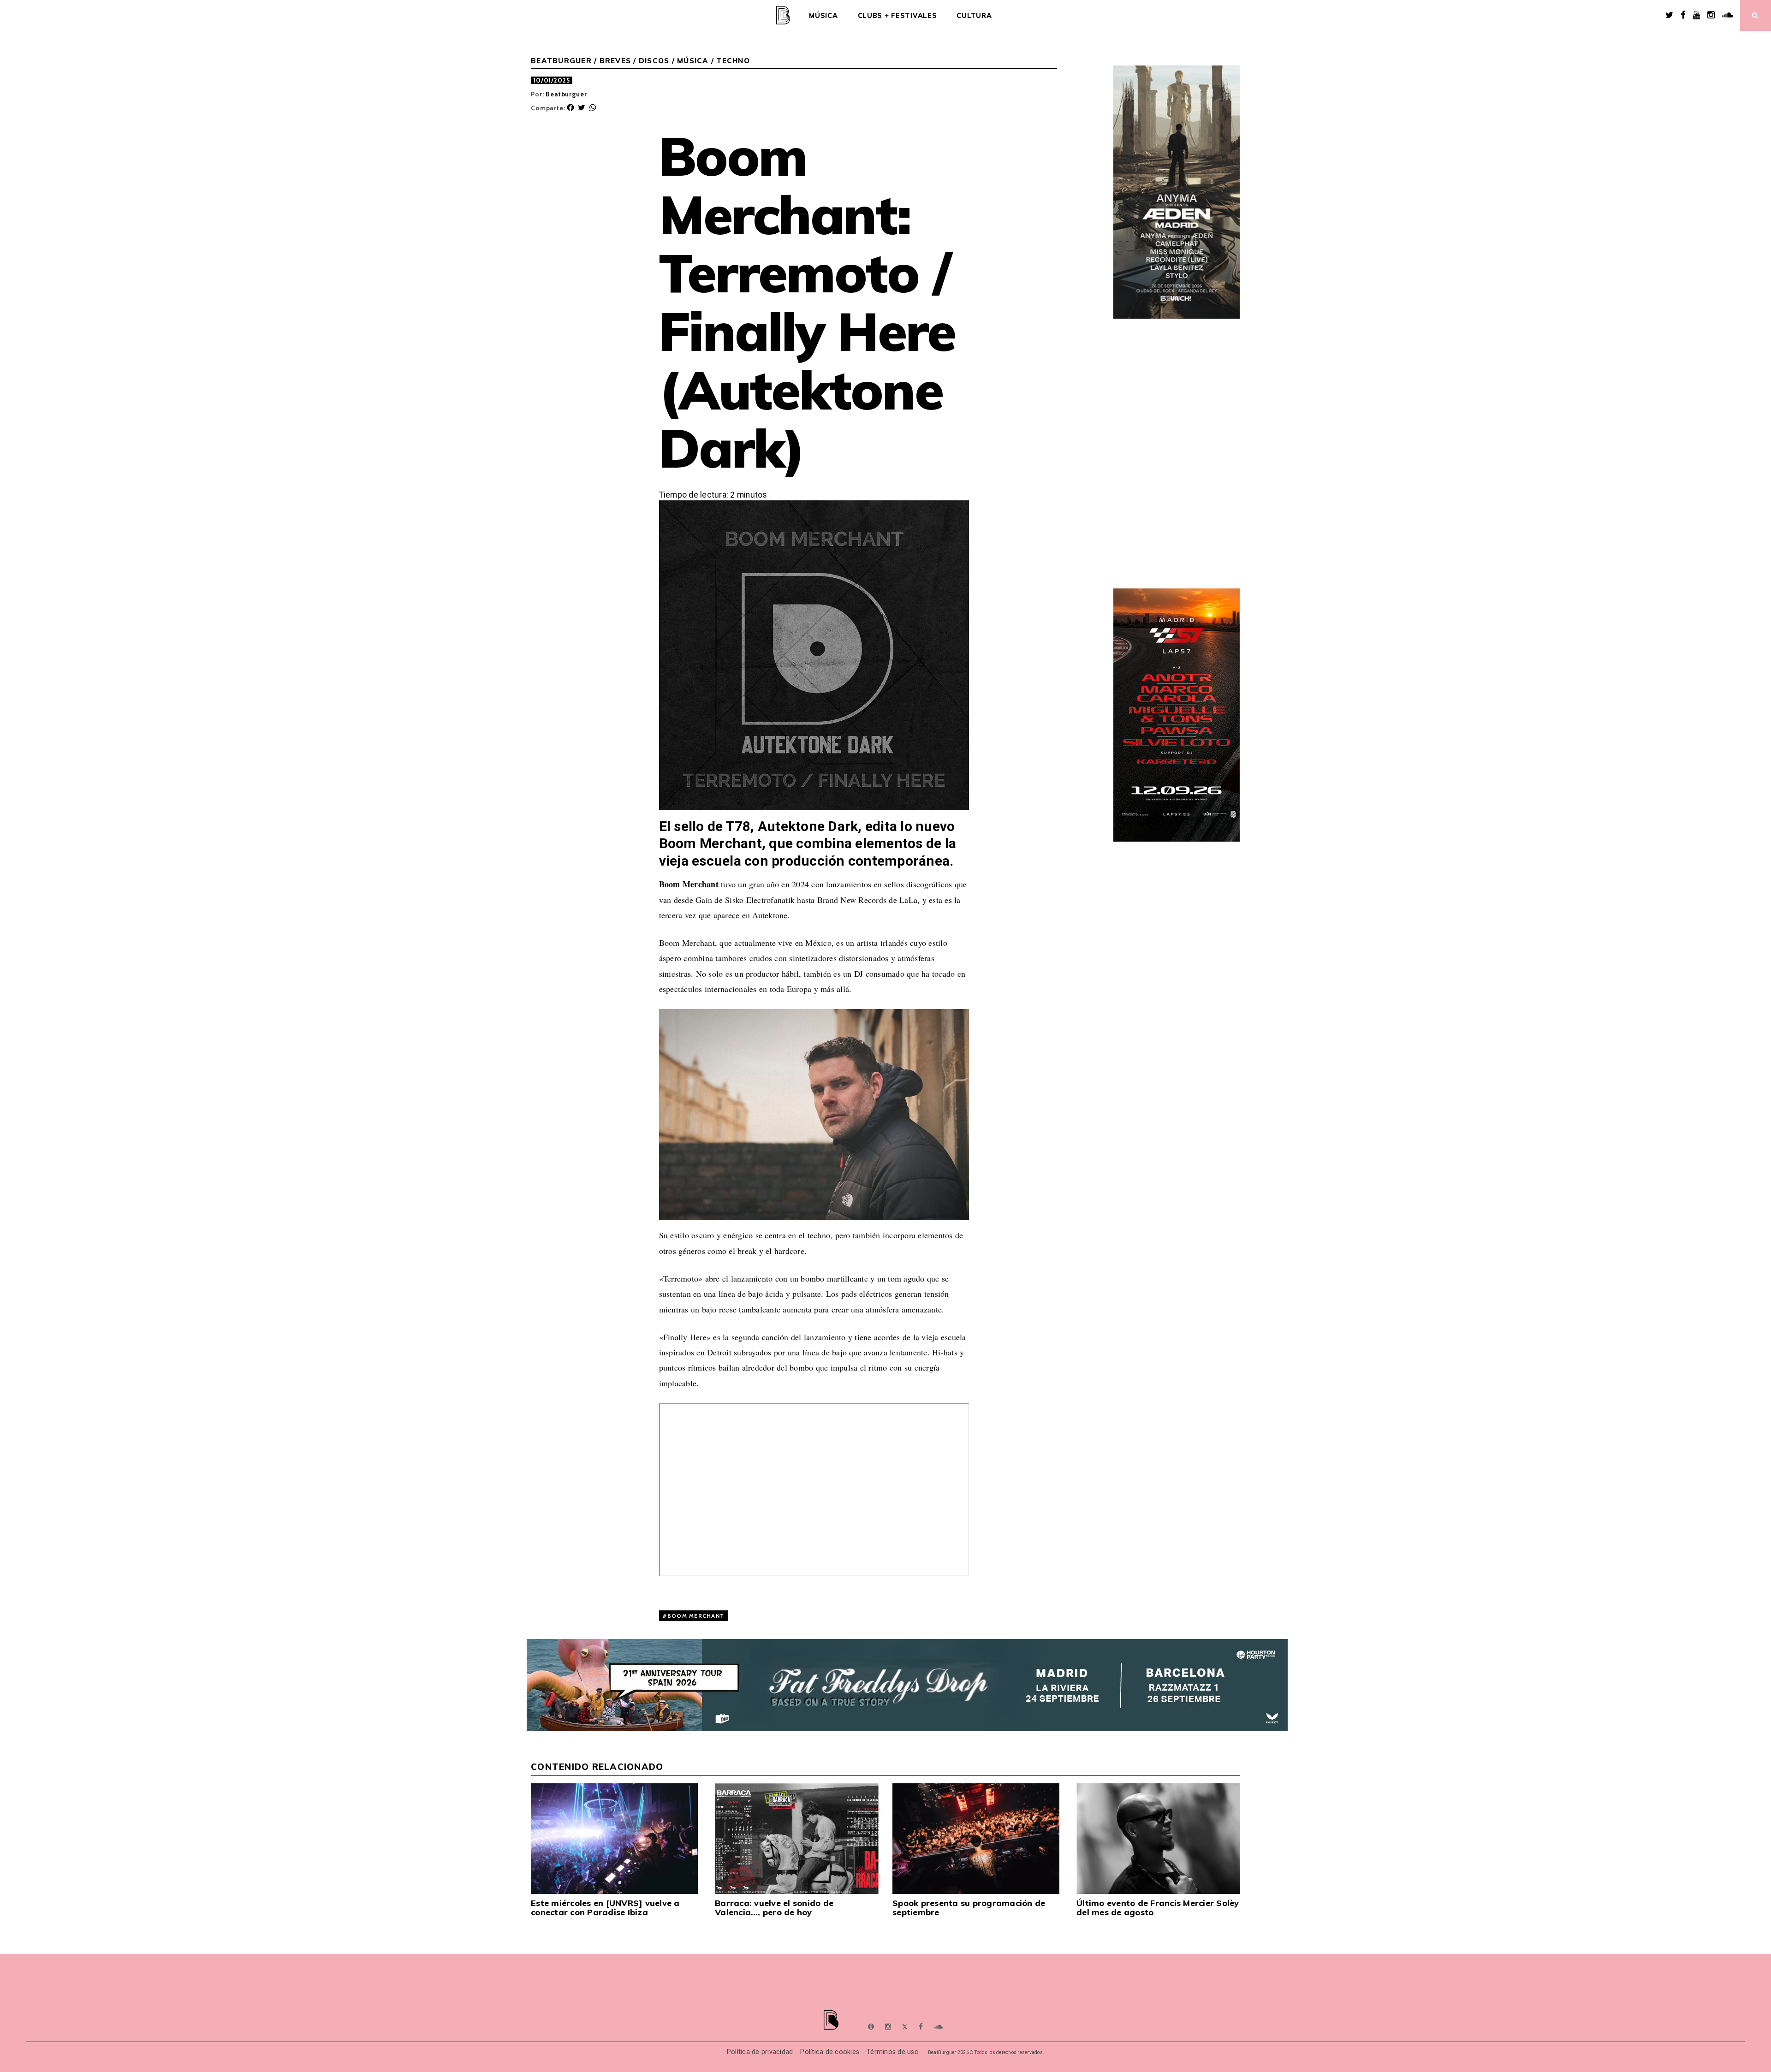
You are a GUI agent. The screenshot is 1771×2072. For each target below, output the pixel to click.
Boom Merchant (696, 1616)
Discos (654, 61)
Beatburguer (566, 94)
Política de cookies (830, 2052)
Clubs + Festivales (897, 16)
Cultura (974, 16)
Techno (733, 61)
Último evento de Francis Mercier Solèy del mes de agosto (1158, 1908)
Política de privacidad (760, 2052)
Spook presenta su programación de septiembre (969, 1908)
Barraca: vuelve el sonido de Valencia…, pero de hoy (774, 1908)
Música (823, 16)
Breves (615, 61)
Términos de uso (893, 2052)
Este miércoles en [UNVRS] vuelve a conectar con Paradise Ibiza (605, 1908)
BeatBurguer (561, 61)
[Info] (871, 2027)
